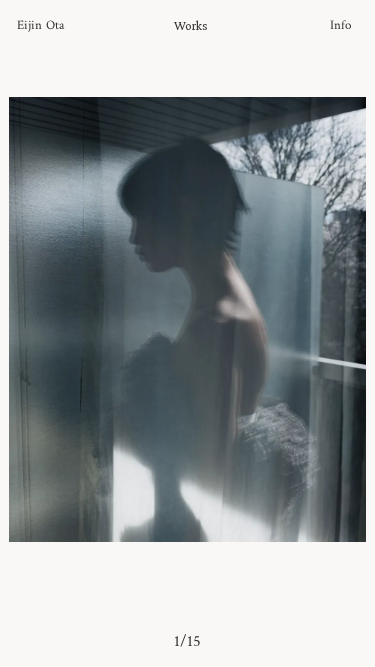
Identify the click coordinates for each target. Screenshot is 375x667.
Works (190, 25)
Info (340, 25)
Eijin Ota (40, 25)
